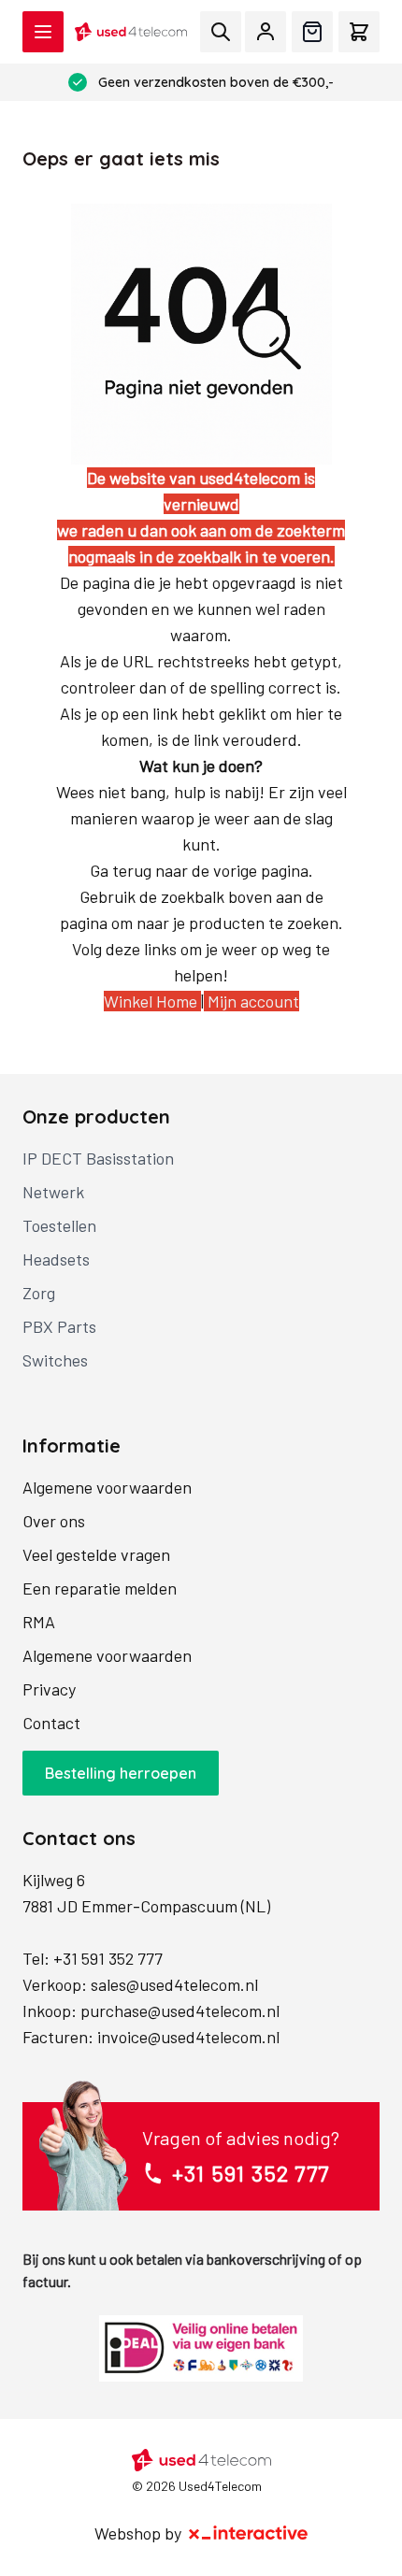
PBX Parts (59, 1326)
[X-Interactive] (249, 2533)
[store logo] (131, 32)
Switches (55, 1360)
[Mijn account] (266, 32)
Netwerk (53, 1192)
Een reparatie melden (100, 1588)
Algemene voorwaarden (107, 1487)
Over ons (54, 1521)
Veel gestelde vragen (96, 1554)
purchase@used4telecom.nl (180, 2011)
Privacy (49, 1689)
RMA (39, 1622)
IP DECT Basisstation (98, 1158)
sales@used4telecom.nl (174, 1984)
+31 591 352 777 (108, 1958)
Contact (51, 1723)
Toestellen (59, 1225)
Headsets (56, 1259)
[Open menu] (43, 32)
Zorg (39, 1293)
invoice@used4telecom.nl (188, 2037)
